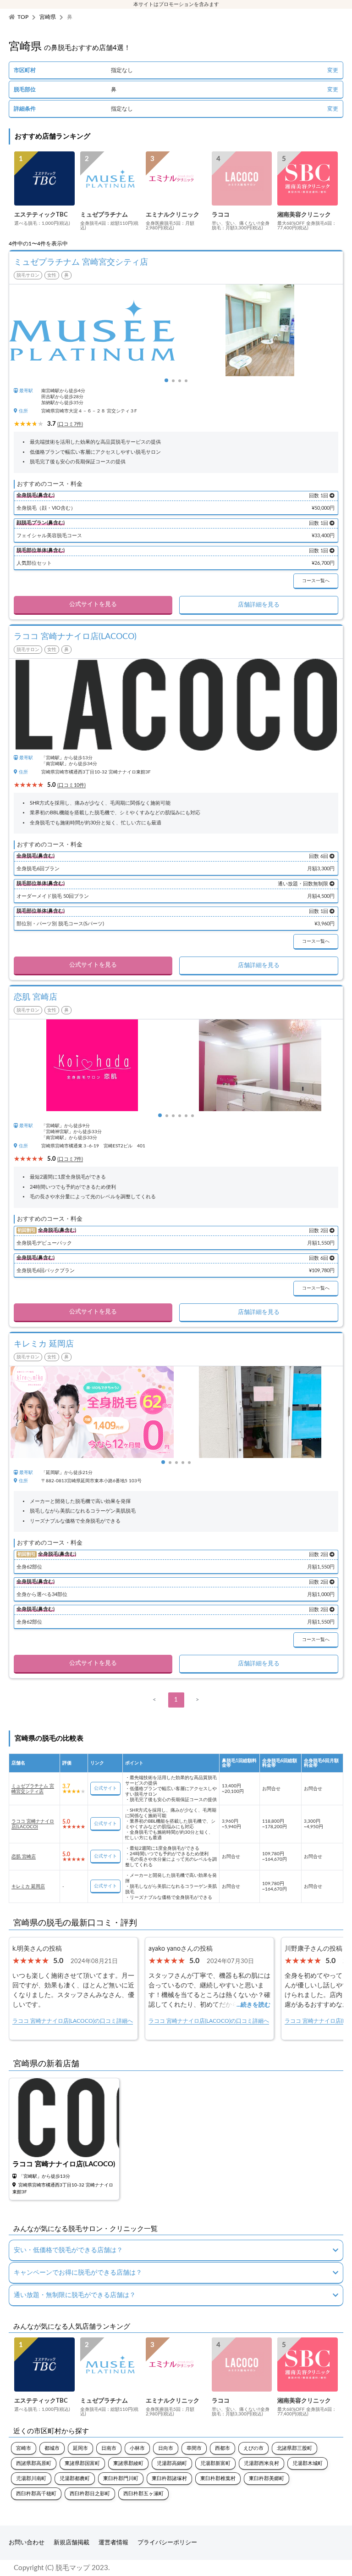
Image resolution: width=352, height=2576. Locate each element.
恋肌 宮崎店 (24, 1857)
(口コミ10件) (71, 785)
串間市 (194, 2448)
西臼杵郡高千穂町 (36, 2494)
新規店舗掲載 (71, 2543)
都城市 (52, 2448)
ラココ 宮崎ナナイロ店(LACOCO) (33, 1824)
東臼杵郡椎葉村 (218, 2479)
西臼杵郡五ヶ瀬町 (143, 2494)
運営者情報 (113, 2543)
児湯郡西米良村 (261, 2463)
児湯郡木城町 (308, 2463)
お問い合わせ (27, 2543)
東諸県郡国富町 (82, 2463)
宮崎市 (24, 2448)
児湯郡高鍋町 (172, 2463)
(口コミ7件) (70, 424)
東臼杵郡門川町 (121, 2479)
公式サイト (105, 1788)
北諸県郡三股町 (294, 2448)
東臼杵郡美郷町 (267, 2479)
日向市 (166, 2448)
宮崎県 (48, 17)
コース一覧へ (316, 581)
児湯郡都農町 (75, 2479)
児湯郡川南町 (31, 2479)
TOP (23, 17)
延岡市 (80, 2448)
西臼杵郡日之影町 (90, 2494)
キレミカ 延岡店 (28, 1886)
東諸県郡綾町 (128, 2463)
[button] (166, 380)
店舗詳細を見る (259, 605)
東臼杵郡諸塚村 (169, 2479)
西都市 (223, 2448)
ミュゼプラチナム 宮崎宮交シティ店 (33, 1789)
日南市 (109, 2448)
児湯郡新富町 (215, 2463)
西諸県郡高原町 (34, 2463)
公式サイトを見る (93, 604)
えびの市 (253, 2448)
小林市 (137, 2448)
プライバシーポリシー (167, 2543)
